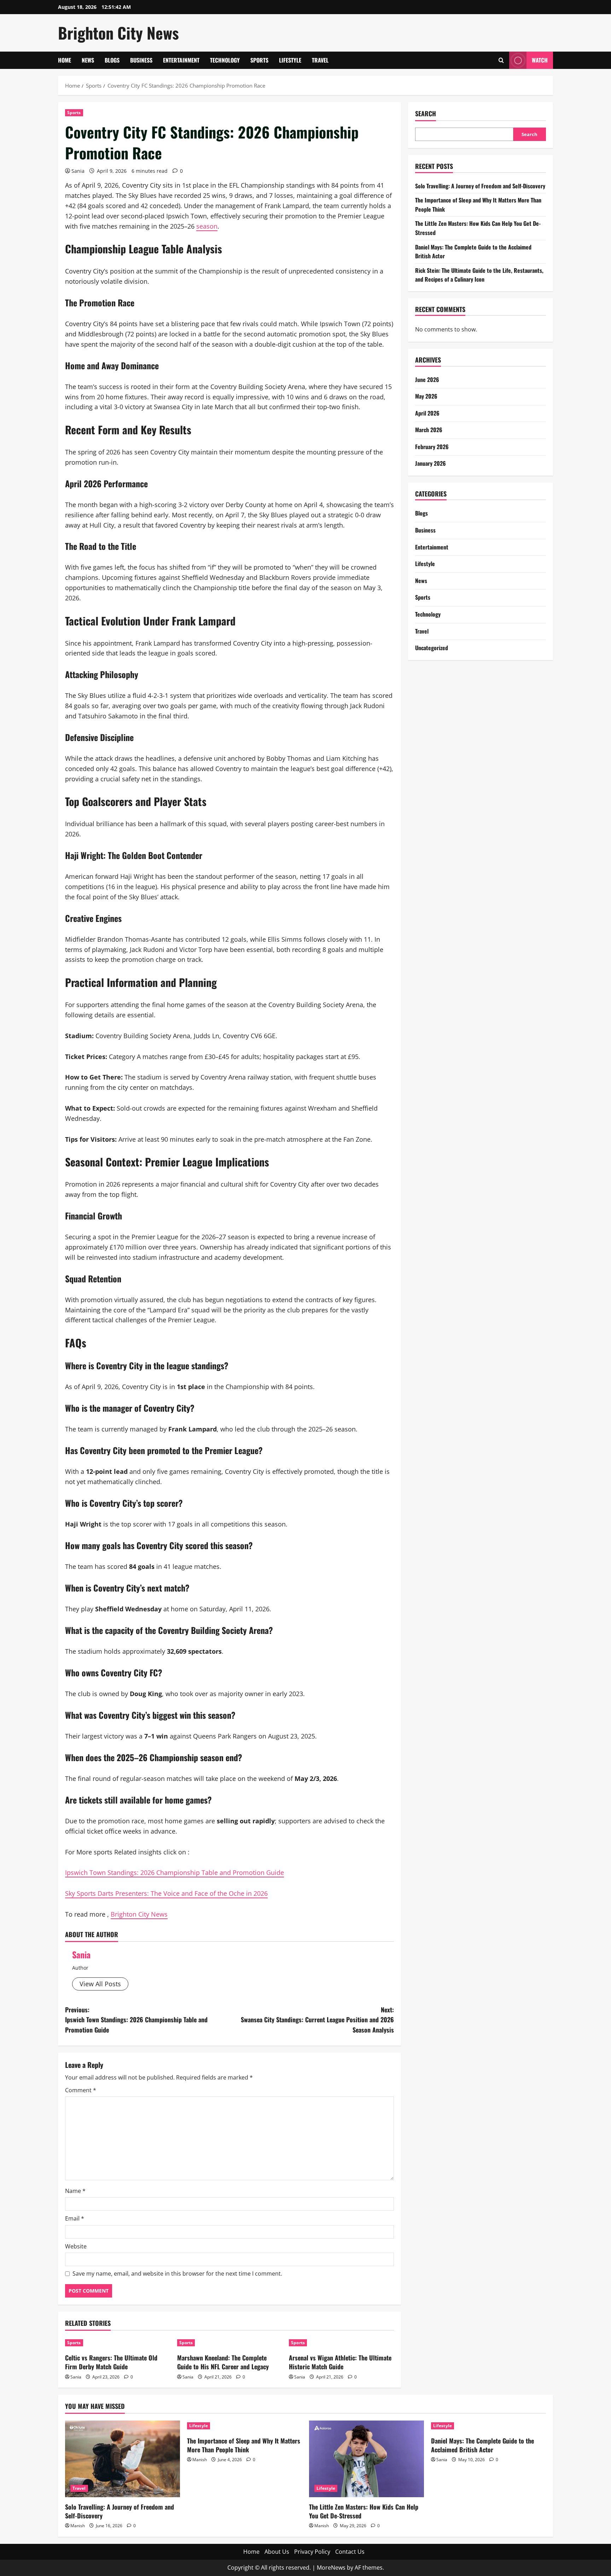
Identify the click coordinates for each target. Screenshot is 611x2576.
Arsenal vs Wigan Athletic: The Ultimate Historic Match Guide (340, 2362)
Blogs (112, 60)
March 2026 (429, 430)
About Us (277, 2552)
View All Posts (100, 1984)
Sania (78, 171)
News (88, 60)
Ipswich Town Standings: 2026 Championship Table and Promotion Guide (174, 1872)
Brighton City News (118, 33)
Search (426, 114)
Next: (317, 2020)
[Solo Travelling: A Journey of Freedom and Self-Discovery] (123, 2459)
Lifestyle (290, 60)
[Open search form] (501, 60)
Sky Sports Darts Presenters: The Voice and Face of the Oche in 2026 (166, 1893)
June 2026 (427, 380)
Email (75, 2218)
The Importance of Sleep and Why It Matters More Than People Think (244, 2445)
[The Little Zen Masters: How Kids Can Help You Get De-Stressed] (366, 2459)
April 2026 (427, 413)
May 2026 (426, 396)
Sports (259, 60)
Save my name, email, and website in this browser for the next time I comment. (177, 2274)
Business (141, 60)
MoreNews (331, 2568)
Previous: (136, 2020)
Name (75, 2191)
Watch (540, 60)
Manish (78, 2526)
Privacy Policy (312, 2552)
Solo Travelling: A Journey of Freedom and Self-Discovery (480, 186)
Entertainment (181, 60)
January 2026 (430, 463)
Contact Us (350, 2552)
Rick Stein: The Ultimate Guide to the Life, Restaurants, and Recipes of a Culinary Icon (479, 275)
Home (65, 60)
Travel (320, 60)
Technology (225, 60)
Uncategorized (432, 648)
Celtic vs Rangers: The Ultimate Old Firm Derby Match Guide (111, 2362)
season (207, 226)
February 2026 (432, 447)
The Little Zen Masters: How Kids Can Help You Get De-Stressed (364, 2511)
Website (76, 2246)
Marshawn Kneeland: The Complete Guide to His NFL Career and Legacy (223, 2362)
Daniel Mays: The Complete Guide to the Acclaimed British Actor (482, 2445)
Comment (81, 2090)
